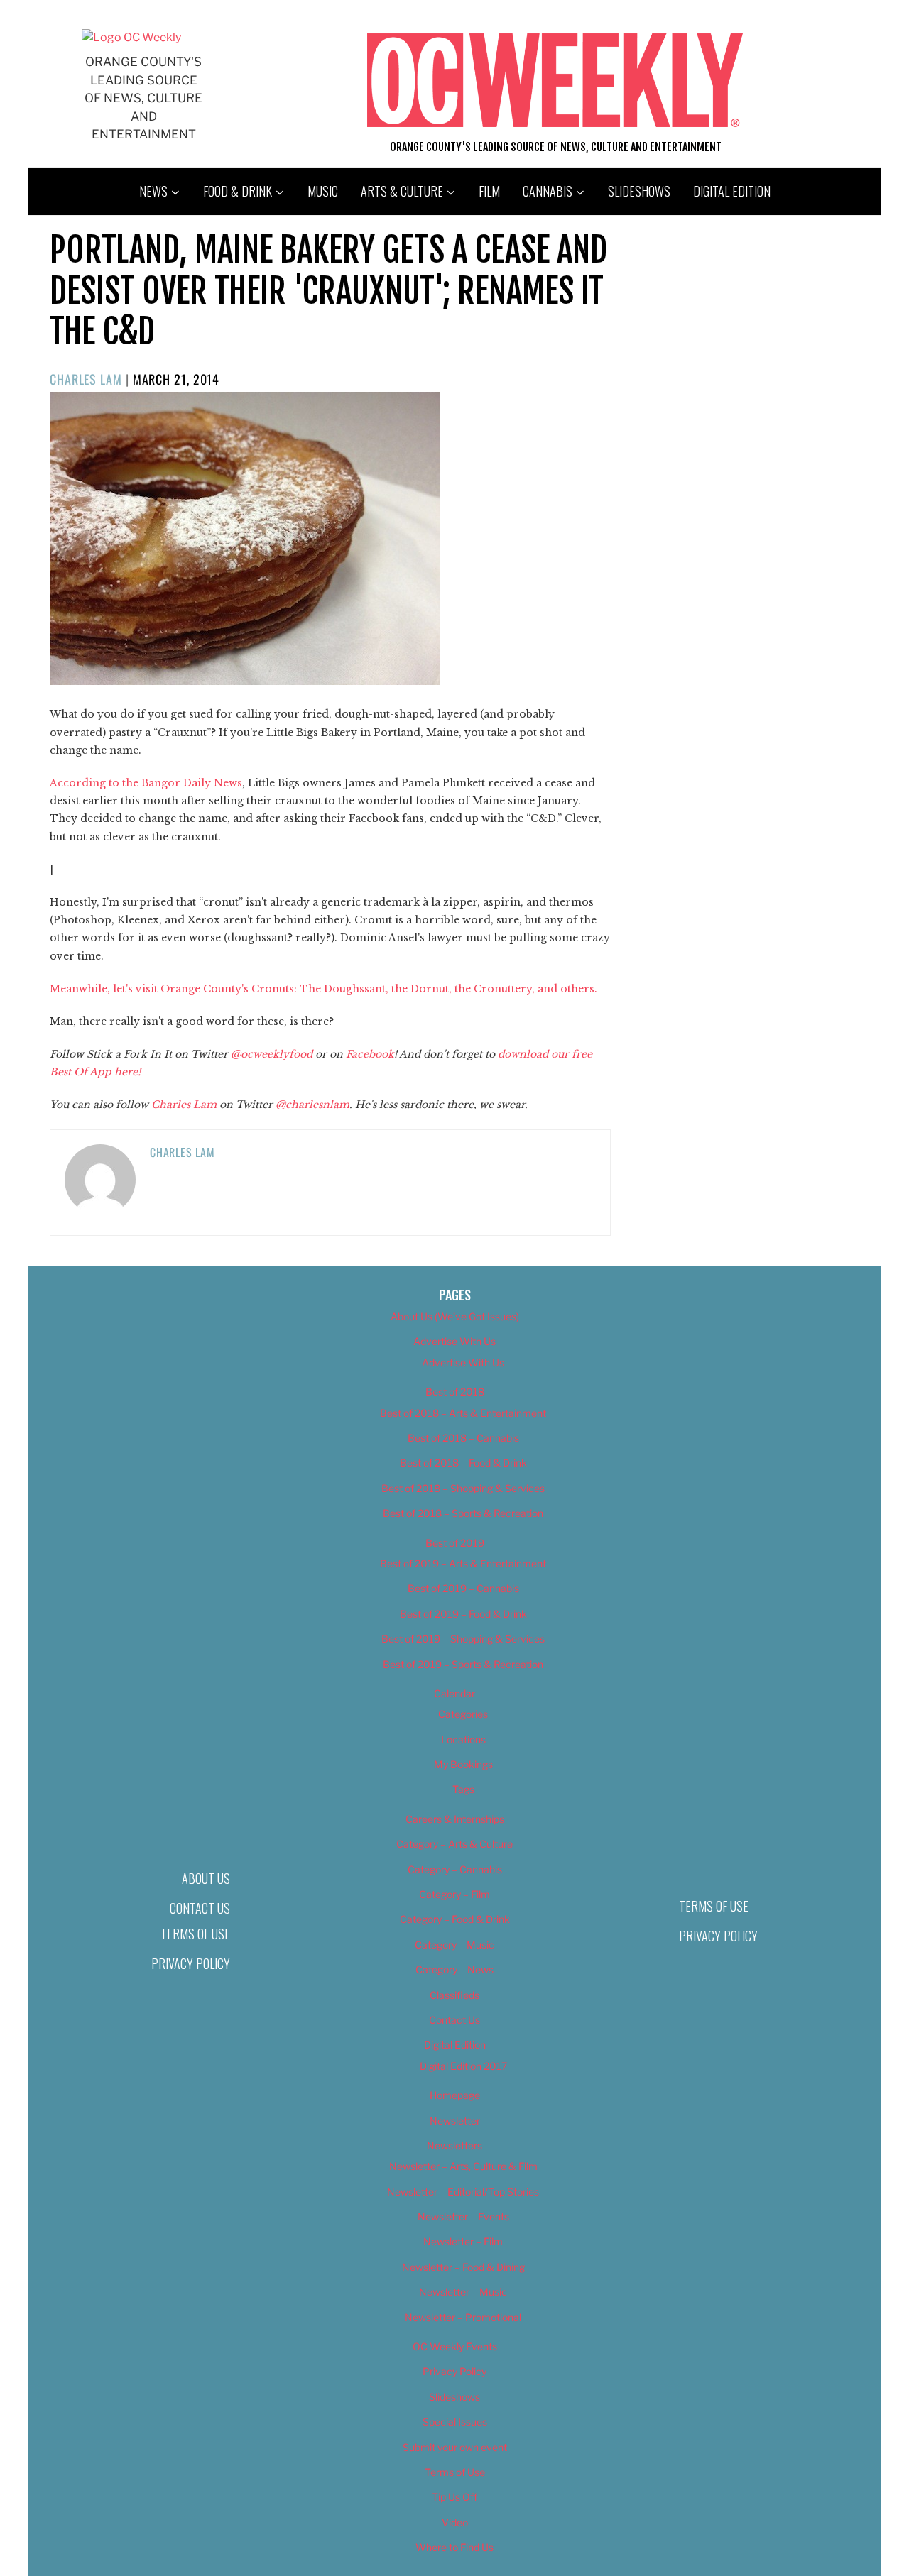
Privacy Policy (191, 1963)
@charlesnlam (312, 1105)
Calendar (454, 1693)
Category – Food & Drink (455, 1919)
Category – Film (454, 1894)
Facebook (370, 1054)
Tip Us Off (454, 2497)
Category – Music (454, 1945)
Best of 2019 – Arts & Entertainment (463, 1563)
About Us (206, 1878)
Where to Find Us (454, 2547)
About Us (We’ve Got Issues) (455, 1316)
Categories (463, 1714)
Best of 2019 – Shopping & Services (463, 1639)
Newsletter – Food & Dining (463, 2267)
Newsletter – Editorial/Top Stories (463, 2192)
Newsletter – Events (463, 2216)
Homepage (455, 2095)
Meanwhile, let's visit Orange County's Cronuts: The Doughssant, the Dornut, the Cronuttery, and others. (323, 989)
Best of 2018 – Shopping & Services (463, 1488)
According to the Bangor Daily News (146, 783)
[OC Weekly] (131, 37)
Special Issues (455, 2422)
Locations (463, 1739)
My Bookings (463, 1764)
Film (489, 191)
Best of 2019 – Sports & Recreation (463, 1664)
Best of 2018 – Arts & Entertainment (463, 1413)
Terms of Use (195, 1934)
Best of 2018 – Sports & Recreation (463, 1513)
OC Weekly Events (455, 2346)
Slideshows (639, 191)
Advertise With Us (454, 1341)
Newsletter (455, 2121)
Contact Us (200, 1908)
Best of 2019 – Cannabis (463, 1588)
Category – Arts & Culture (454, 1844)
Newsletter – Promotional (463, 2317)
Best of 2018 (455, 1392)
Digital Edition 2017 (463, 2066)
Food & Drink (238, 191)
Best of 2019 (455, 1543)
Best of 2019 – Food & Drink (463, 1614)
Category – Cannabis (455, 1869)
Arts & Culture (402, 191)
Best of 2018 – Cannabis (463, 1438)
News (153, 191)
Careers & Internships (455, 1819)
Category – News (454, 1969)
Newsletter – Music (463, 2292)
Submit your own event (455, 2447)
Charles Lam (86, 379)
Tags (463, 1789)
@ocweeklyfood (272, 1054)
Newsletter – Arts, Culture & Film (463, 2166)
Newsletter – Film (463, 2241)
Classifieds (454, 1995)
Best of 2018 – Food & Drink (463, 1463)
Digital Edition (732, 191)
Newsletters (454, 2145)
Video (455, 2522)
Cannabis (548, 191)
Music (323, 191)
